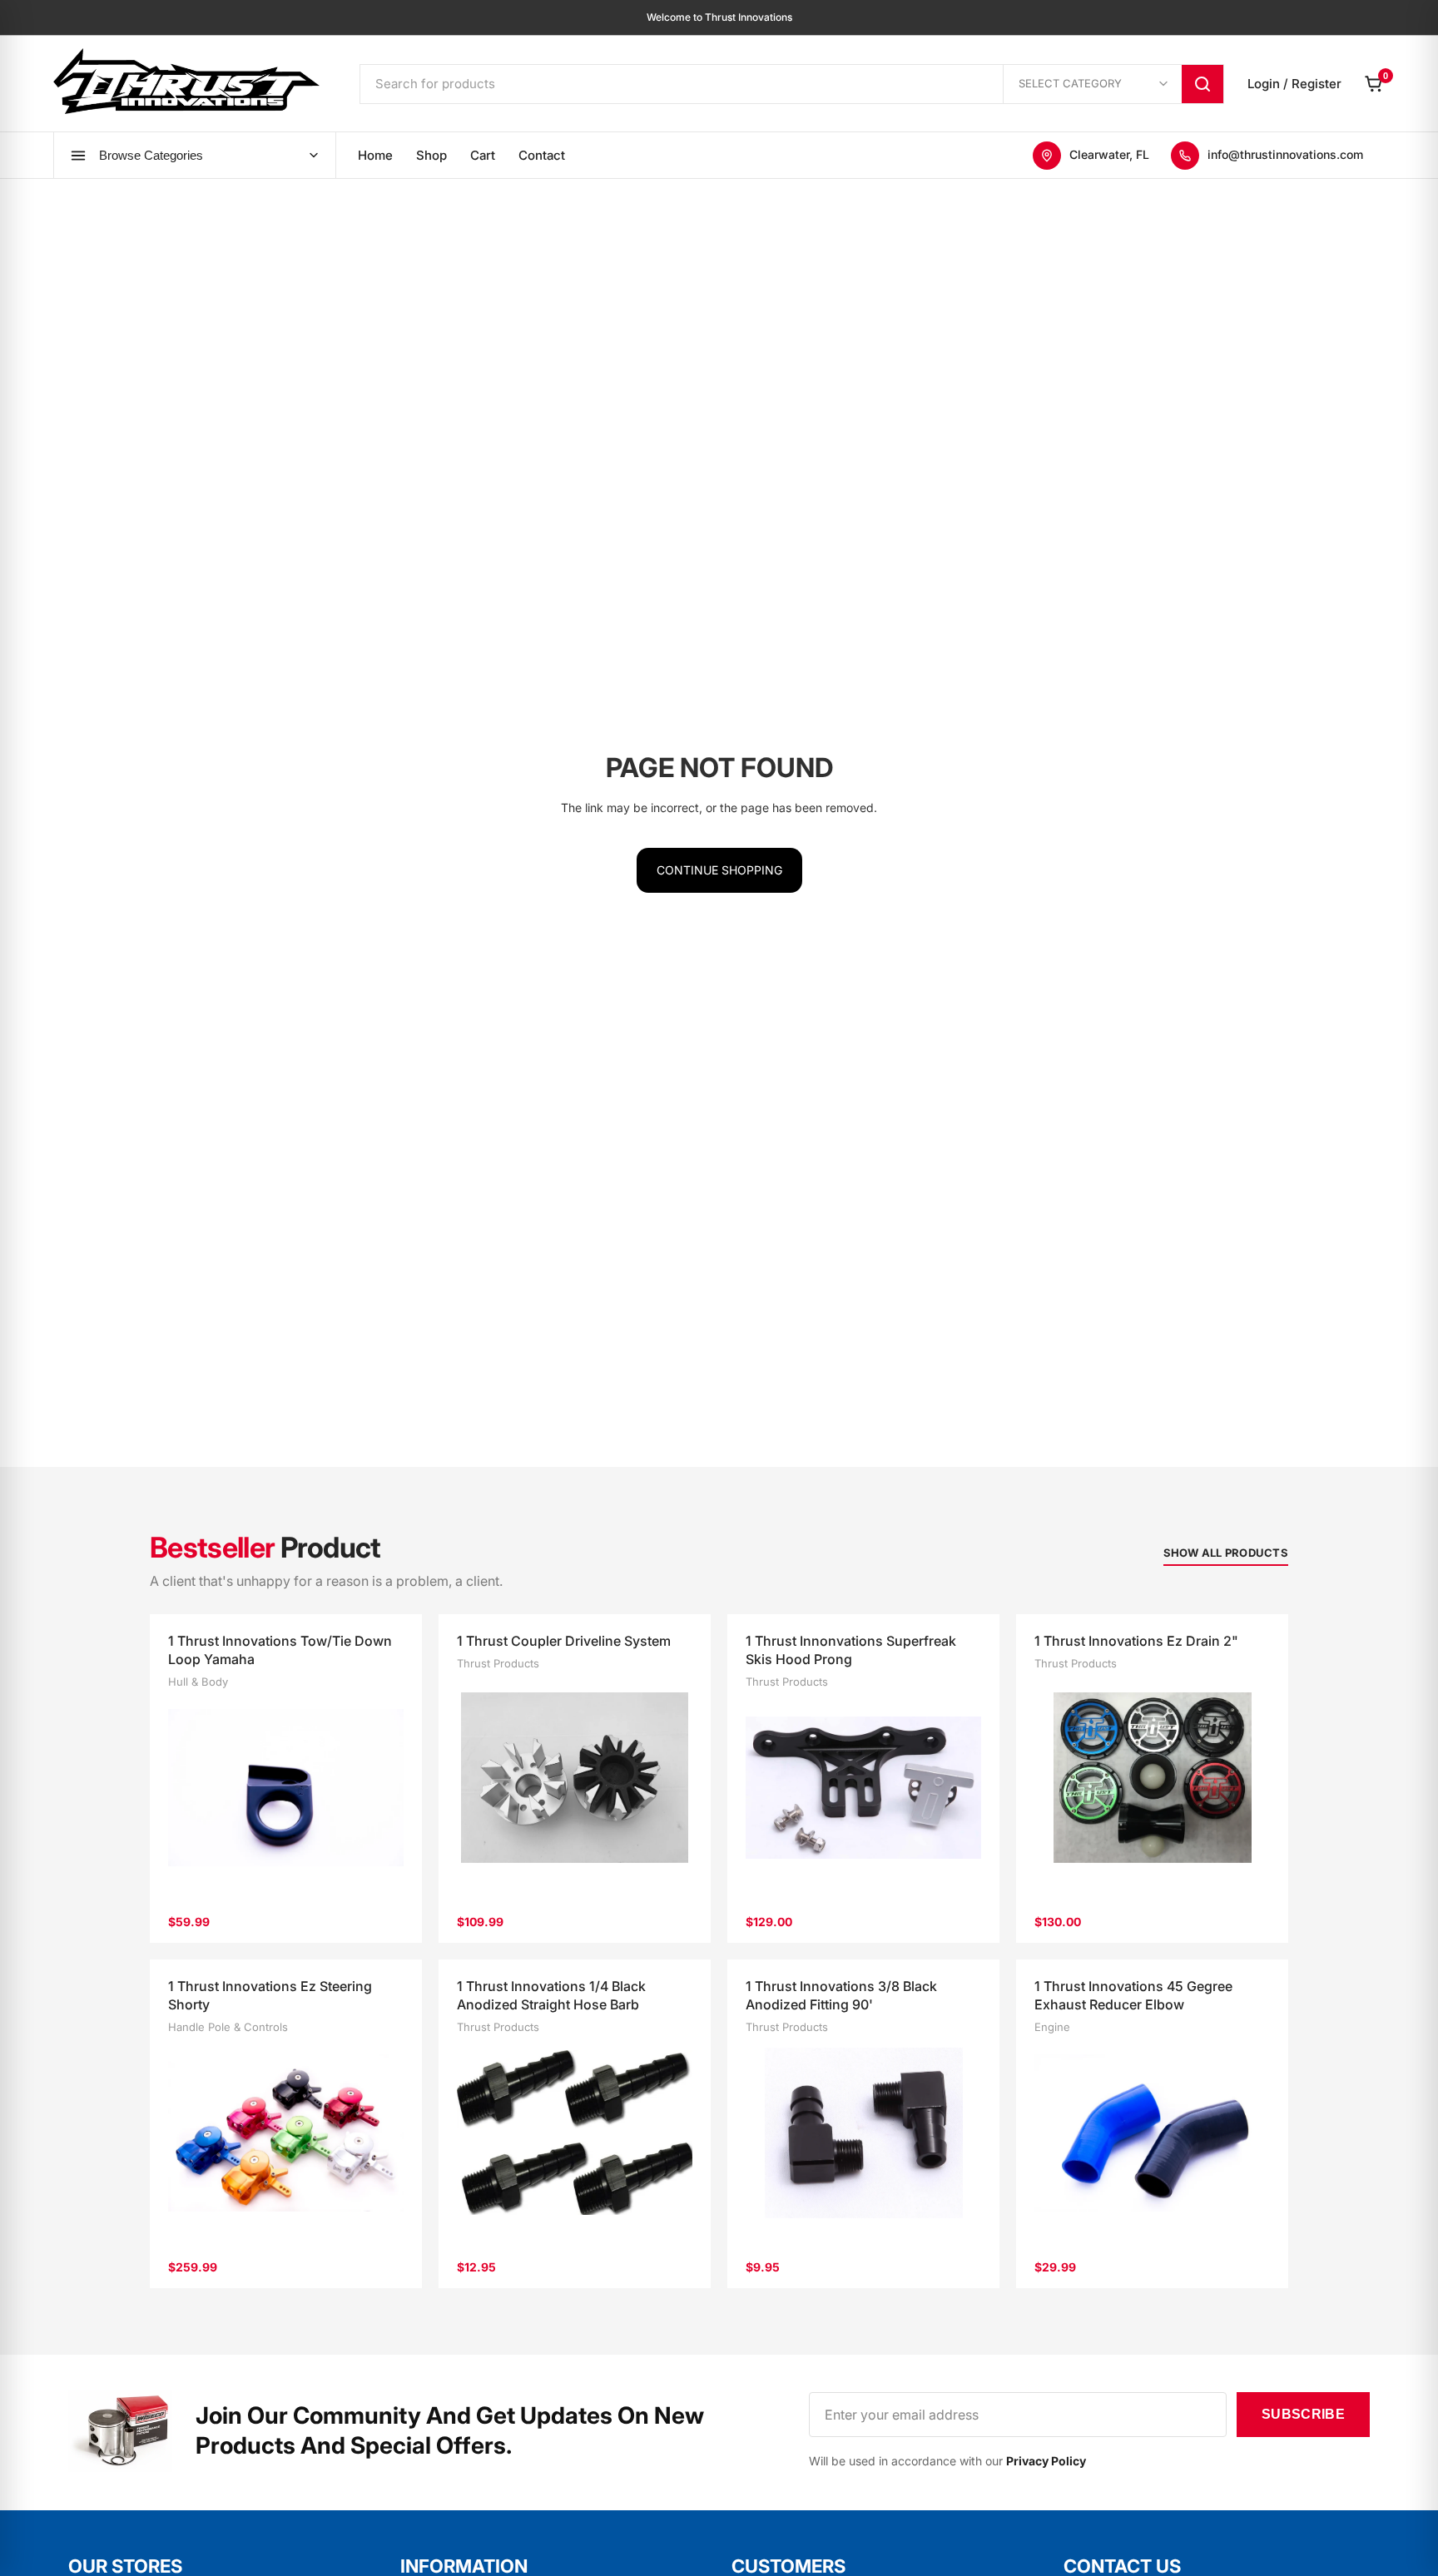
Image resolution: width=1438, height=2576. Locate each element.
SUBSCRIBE (1303, 2414)
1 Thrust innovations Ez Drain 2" (1136, 1641)
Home (375, 155)
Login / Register (1294, 84)
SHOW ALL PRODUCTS (1226, 1553)
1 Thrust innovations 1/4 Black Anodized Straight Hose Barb (551, 1995)
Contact (542, 155)
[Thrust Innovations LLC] (186, 81)
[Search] (1202, 84)
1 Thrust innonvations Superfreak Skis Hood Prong (851, 1650)
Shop (431, 155)
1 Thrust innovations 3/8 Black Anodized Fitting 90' (841, 1995)
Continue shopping (719, 870)
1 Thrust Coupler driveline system (564, 1641)
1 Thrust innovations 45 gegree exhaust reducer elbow (1133, 1995)
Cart (483, 155)
